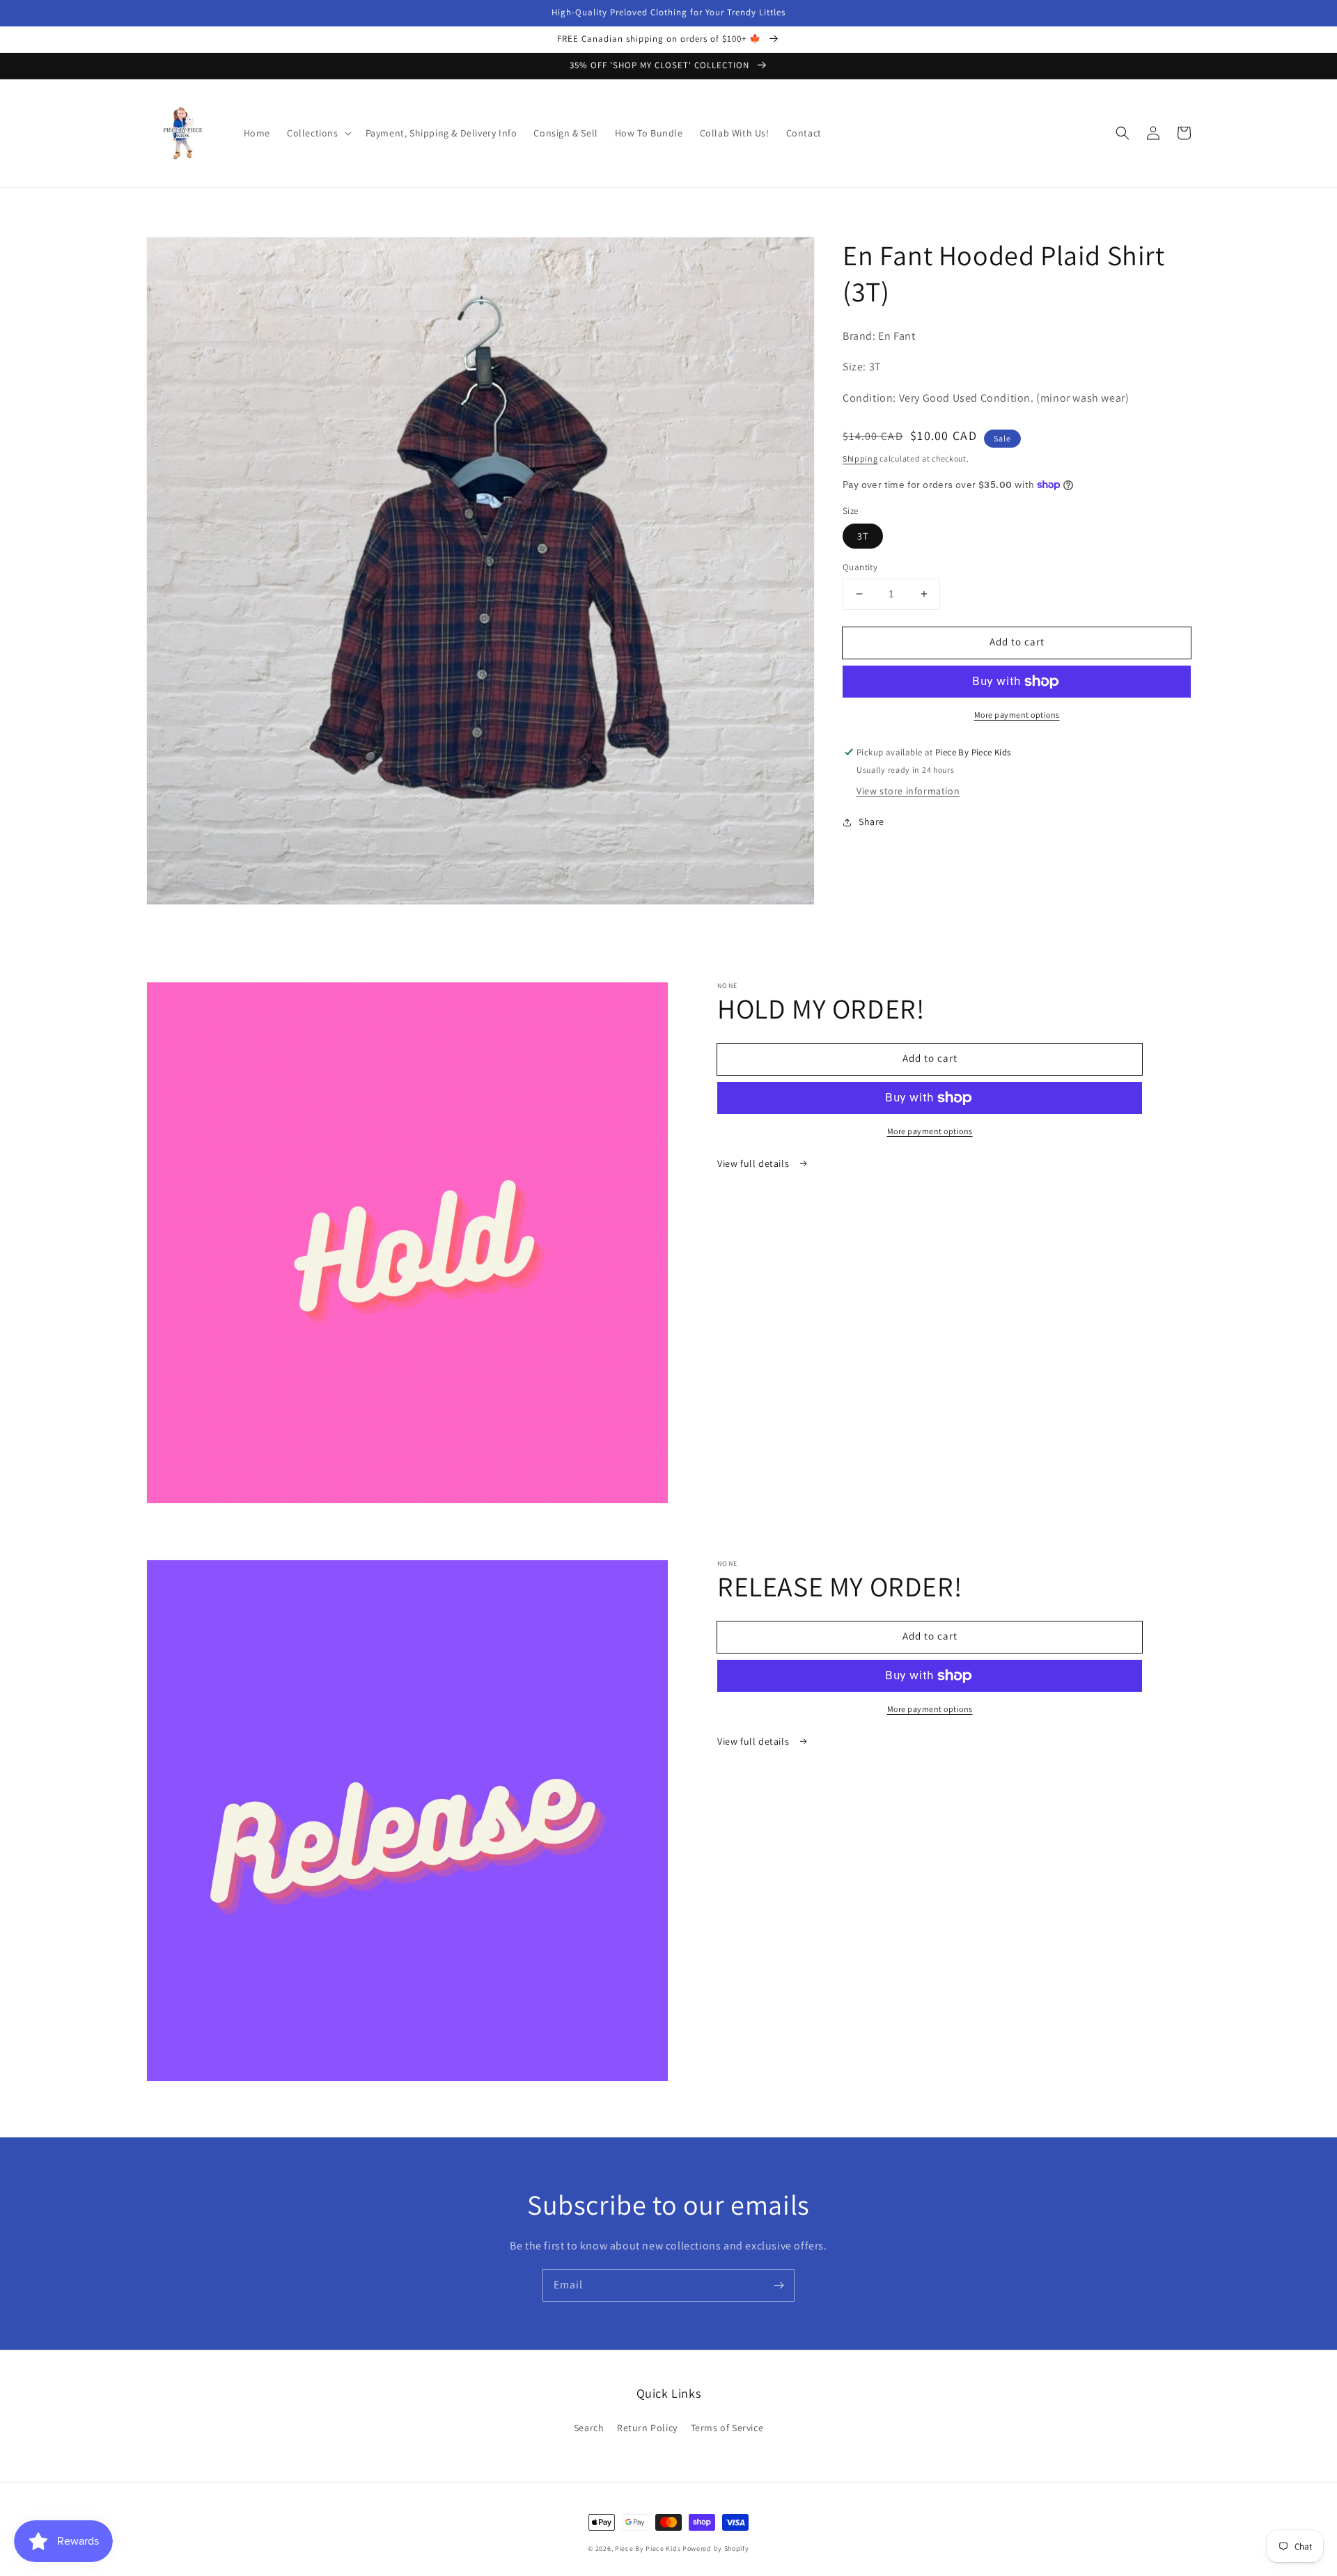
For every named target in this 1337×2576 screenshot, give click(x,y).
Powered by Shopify (716, 2548)
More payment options (1017, 715)
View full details (754, 1163)
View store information (908, 792)
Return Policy (647, 2428)
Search (589, 2428)
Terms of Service (727, 2428)
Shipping (860, 458)
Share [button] (871, 822)
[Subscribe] (779, 2285)
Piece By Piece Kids (648, 2548)
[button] (318, 133)
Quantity (860, 567)
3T (863, 536)
